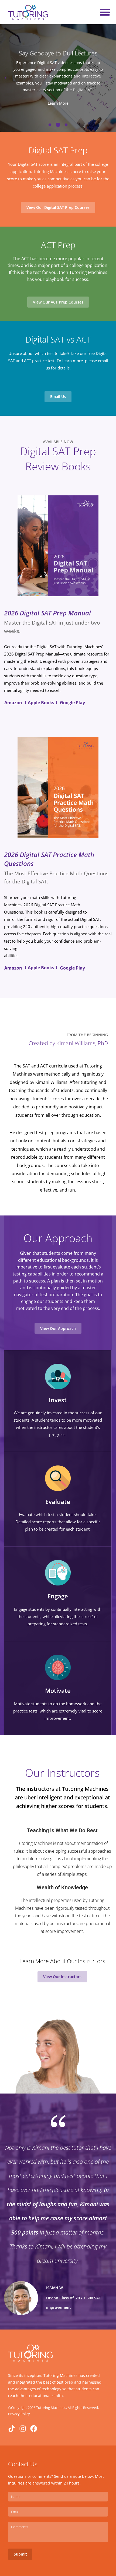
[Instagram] (23, 2429)
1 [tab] (50, 125)
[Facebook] (34, 2429)
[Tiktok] (12, 2429)
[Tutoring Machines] (28, 12)
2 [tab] (58, 125)
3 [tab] (66, 125)
